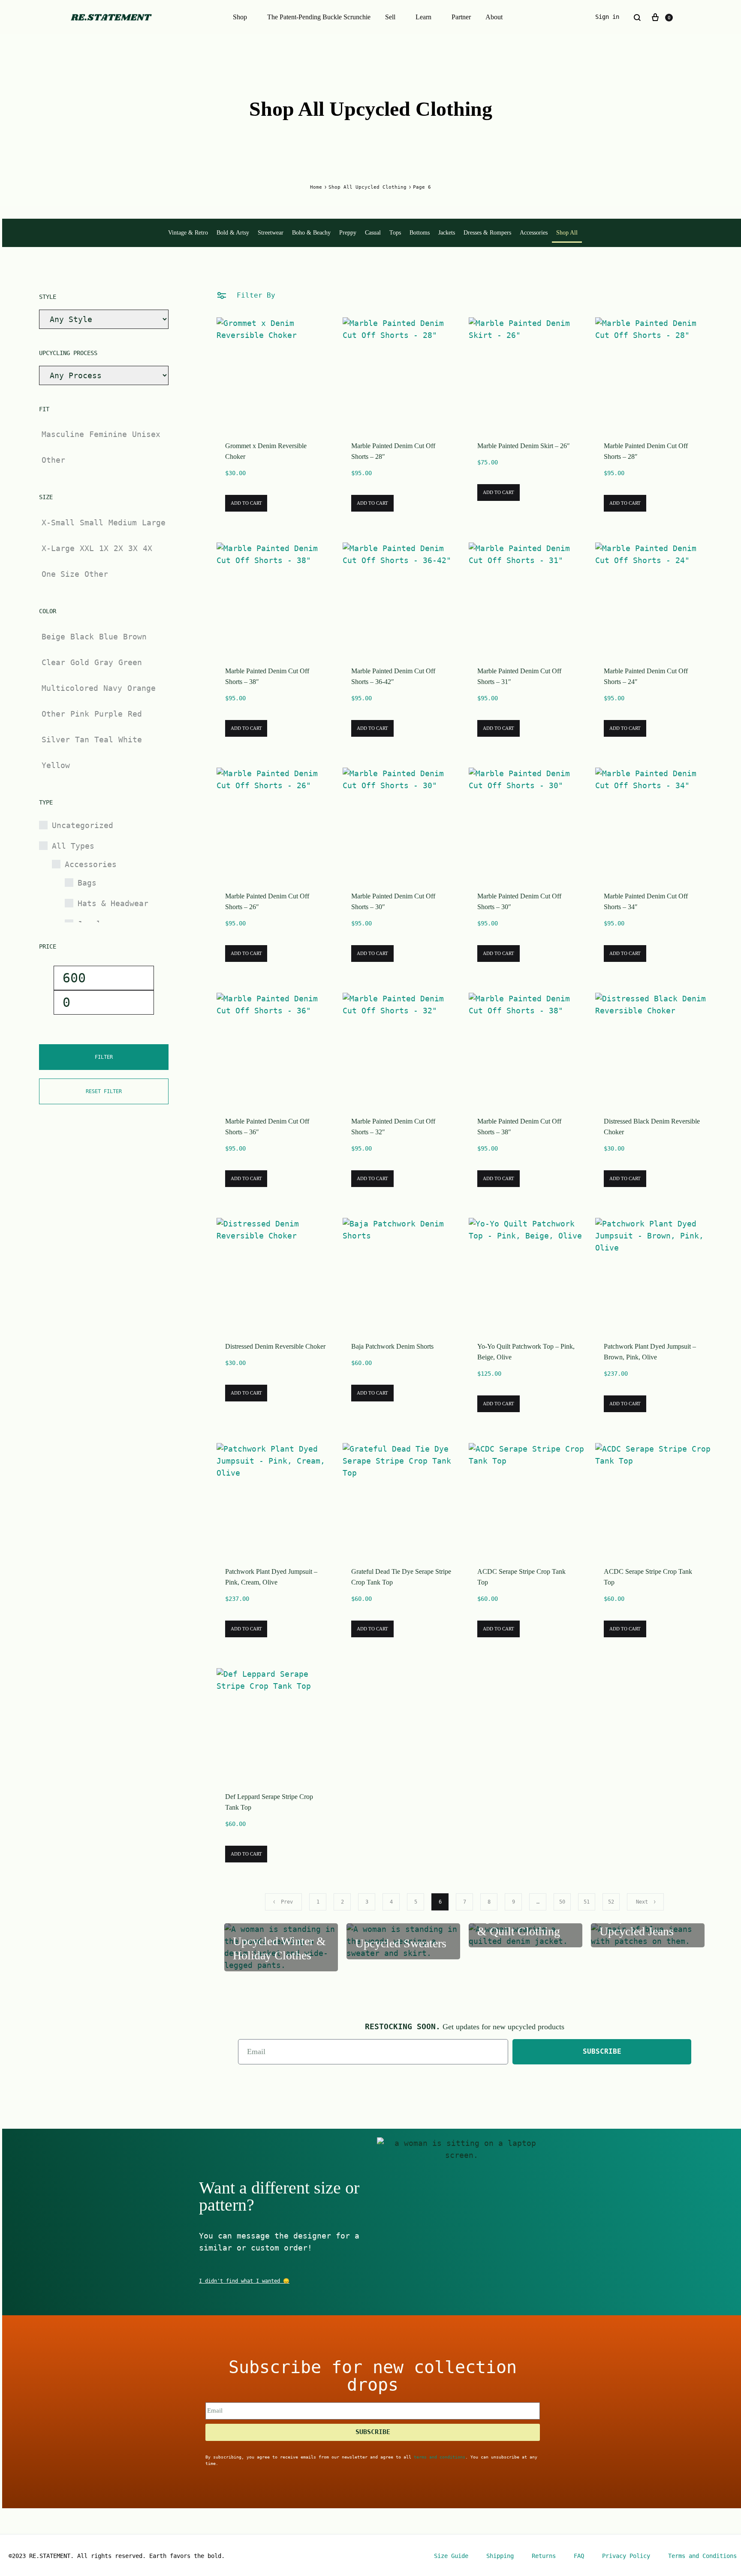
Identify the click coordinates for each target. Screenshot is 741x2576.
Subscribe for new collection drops (373, 2376)
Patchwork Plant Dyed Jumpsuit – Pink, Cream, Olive (271, 1577)
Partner (461, 17)
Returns (544, 2556)
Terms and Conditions (702, 2556)
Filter (104, 1057)
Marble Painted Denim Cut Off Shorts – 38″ (267, 676)
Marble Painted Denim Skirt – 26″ (524, 446)
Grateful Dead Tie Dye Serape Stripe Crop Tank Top (401, 1577)
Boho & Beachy (311, 233)
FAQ (579, 2556)
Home (316, 187)
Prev (287, 1902)
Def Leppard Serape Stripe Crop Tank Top (269, 1802)
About (494, 17)
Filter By (254, 295)
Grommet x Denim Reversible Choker (266, 451)
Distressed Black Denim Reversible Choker (652, 1127)
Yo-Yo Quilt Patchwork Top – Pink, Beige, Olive (526, 1352)
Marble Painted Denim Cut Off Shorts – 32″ (393, 1127)
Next (642, 1902)
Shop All (567, 233)
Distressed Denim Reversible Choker (275, 1346)
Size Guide (451, 2556)
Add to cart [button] (246, 503)
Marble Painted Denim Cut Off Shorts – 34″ (646, 901)
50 (562, 1902)
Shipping (500, 2556)
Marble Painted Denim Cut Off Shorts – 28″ (393, 451)
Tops (395, 233)
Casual (373, 233)
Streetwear (271, 233)
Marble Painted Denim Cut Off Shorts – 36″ (267, 1127)
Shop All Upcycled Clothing (367, 187)
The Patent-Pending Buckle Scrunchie (319, 17)
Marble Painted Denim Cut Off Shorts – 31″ (519, 676)
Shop (240, 17)
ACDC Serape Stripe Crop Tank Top (521, 1577)
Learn (423, 17)
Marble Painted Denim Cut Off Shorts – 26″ (267, 901)
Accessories (534, 233)
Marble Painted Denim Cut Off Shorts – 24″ (646, 676)
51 (587, 1902)
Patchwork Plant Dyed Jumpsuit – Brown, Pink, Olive (650, 1352)
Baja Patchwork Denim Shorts (392, 1346)
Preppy (348, 233)
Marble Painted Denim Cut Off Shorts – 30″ (393, 901)
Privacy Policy (626, 2556)
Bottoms (420, 233)
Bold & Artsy (233, 233)
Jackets (447, 233)
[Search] (637, 17)
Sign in (607, 17)
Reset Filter (104, 1091)
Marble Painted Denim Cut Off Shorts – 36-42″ (393, 676)
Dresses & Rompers (487, 233)
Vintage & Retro (188, 233)
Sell (390, 17)
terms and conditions (440, 2457)
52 (611, 1902)
